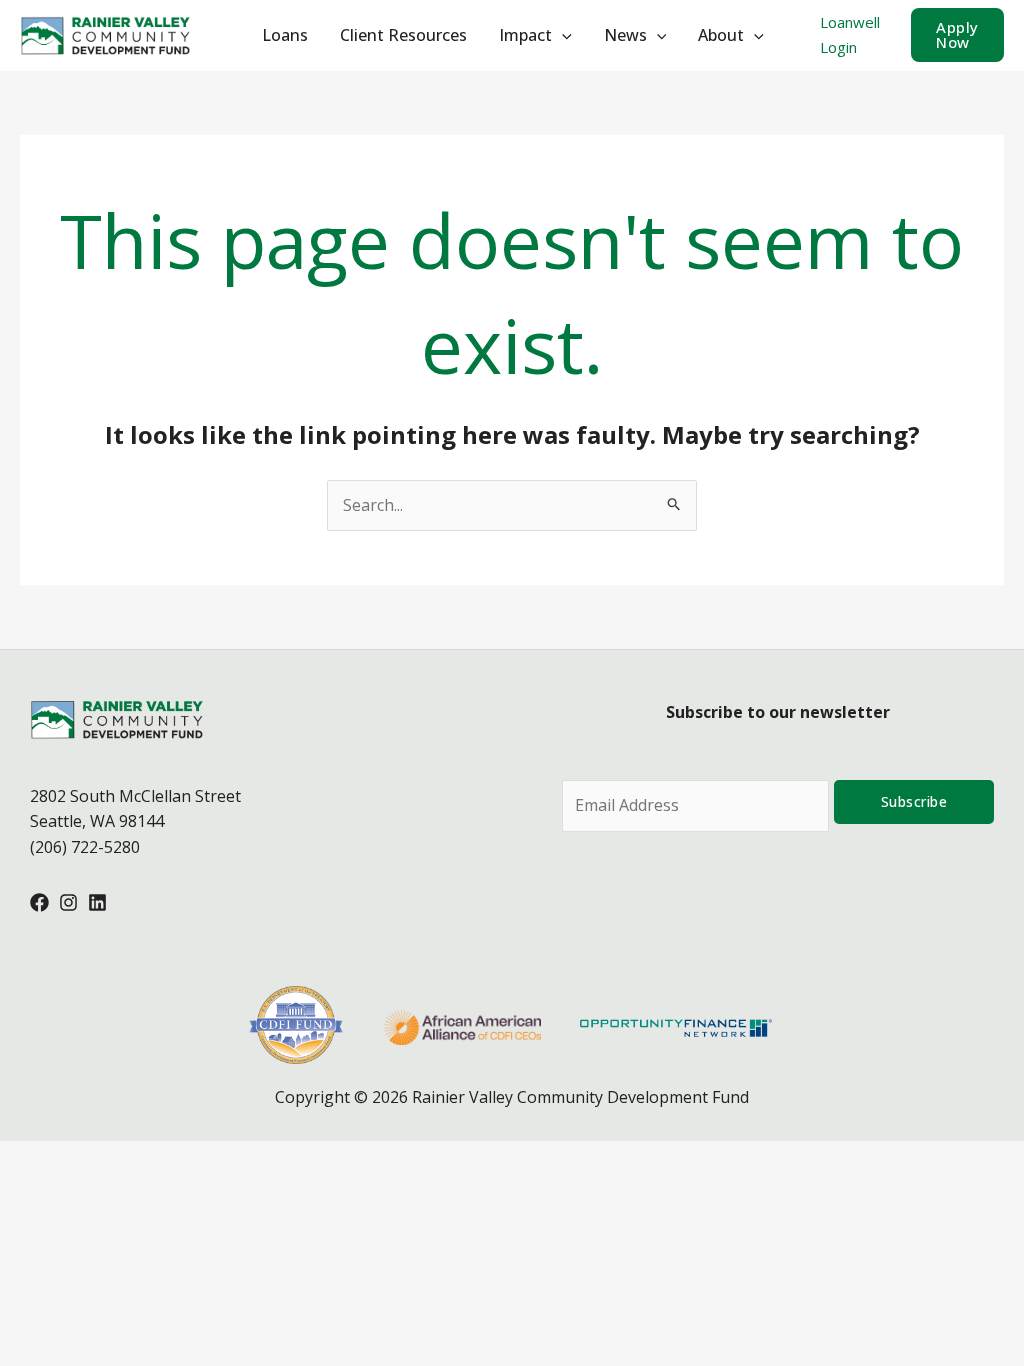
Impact (525, 35)
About (721, 35)
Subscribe (914, 801)
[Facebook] (39, 902)
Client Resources (403, 35)
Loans (285, 35)
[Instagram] (68, 902)
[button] (957, 35)
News (625, 35)
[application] (562, 35)
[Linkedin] (97, 902)
